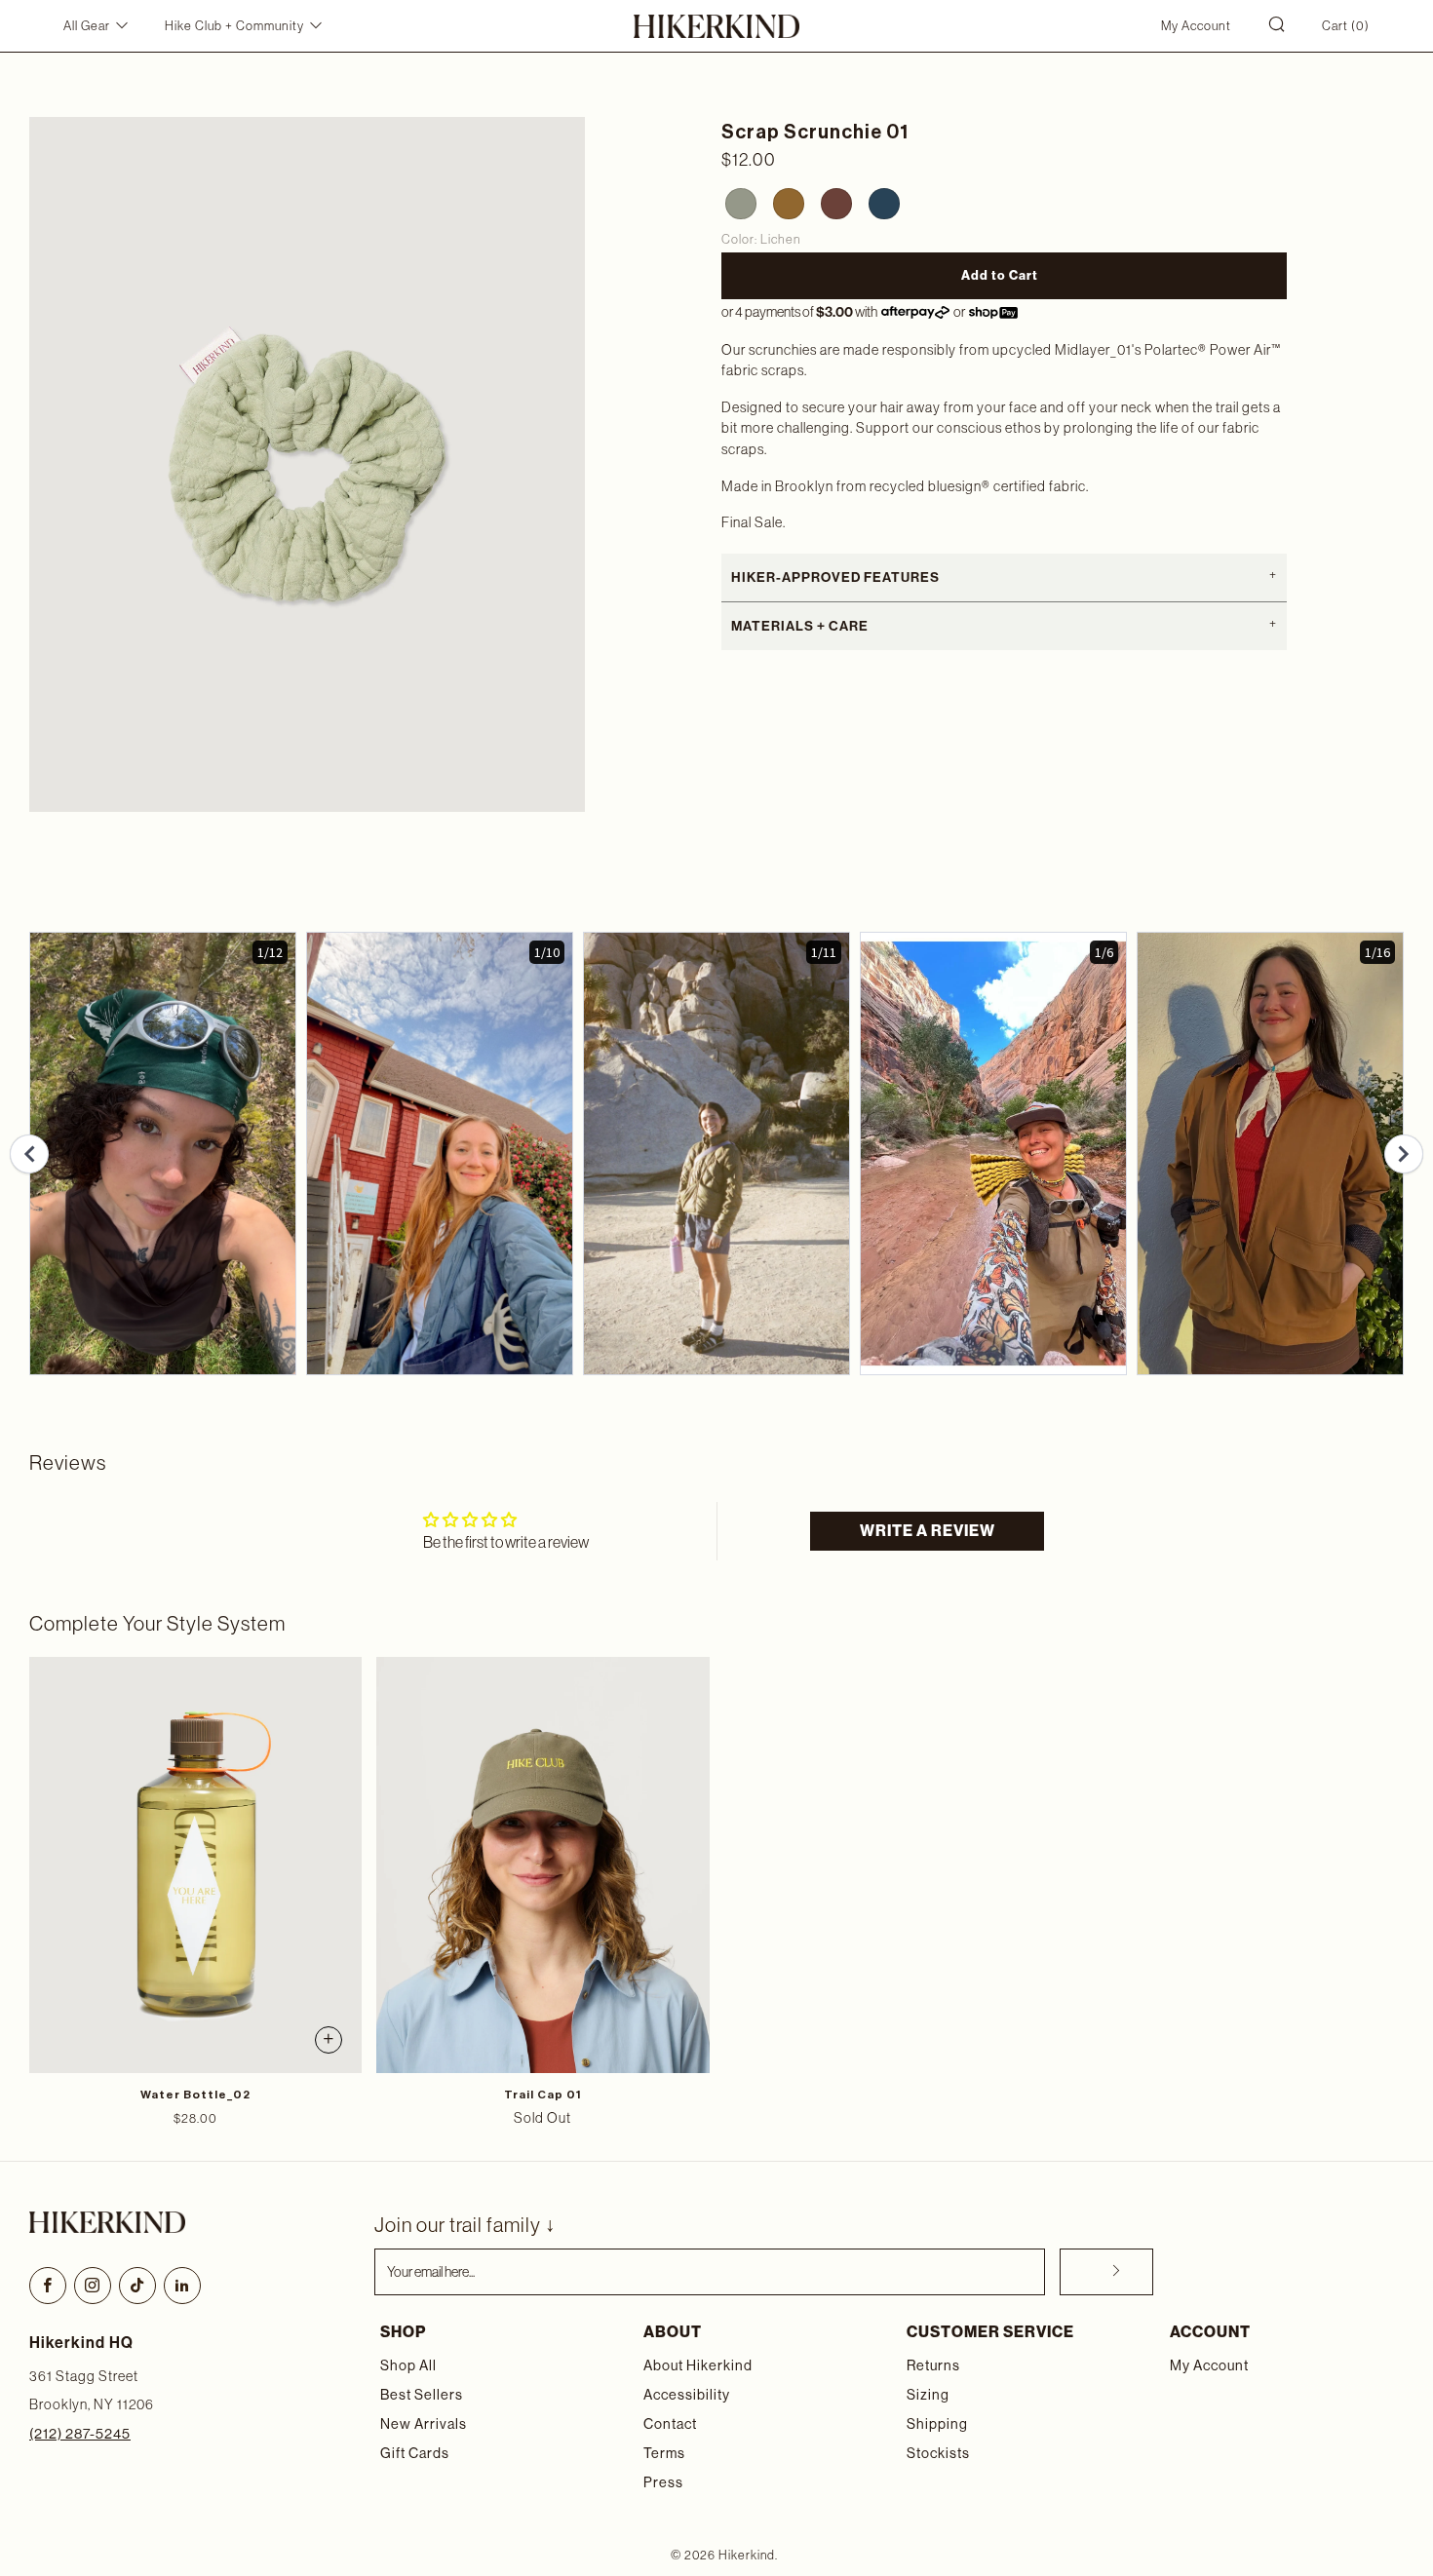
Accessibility (687, 2395)
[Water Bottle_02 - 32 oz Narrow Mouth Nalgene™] (195, 1865)
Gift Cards (415, 2453)
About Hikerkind (698, 2365)
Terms (664, 2453)
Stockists (938, 2453)
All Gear (87, 26)
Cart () (1346, 26)
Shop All (408, 2365)
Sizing (928, 2395)
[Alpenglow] (786, 201)
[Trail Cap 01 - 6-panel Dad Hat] (542, 1865)
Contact (670, 2424)
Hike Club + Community (234, 26)
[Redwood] (833, 201)
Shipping (937, 2424)
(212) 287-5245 (80, 2434)
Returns (933, 2365)
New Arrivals (424, 2424)
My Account (1196, 26)
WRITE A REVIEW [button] (928, 1531)
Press (663, 2482)
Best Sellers (422, 2395)
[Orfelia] (881, 201)
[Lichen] (738, 201)
